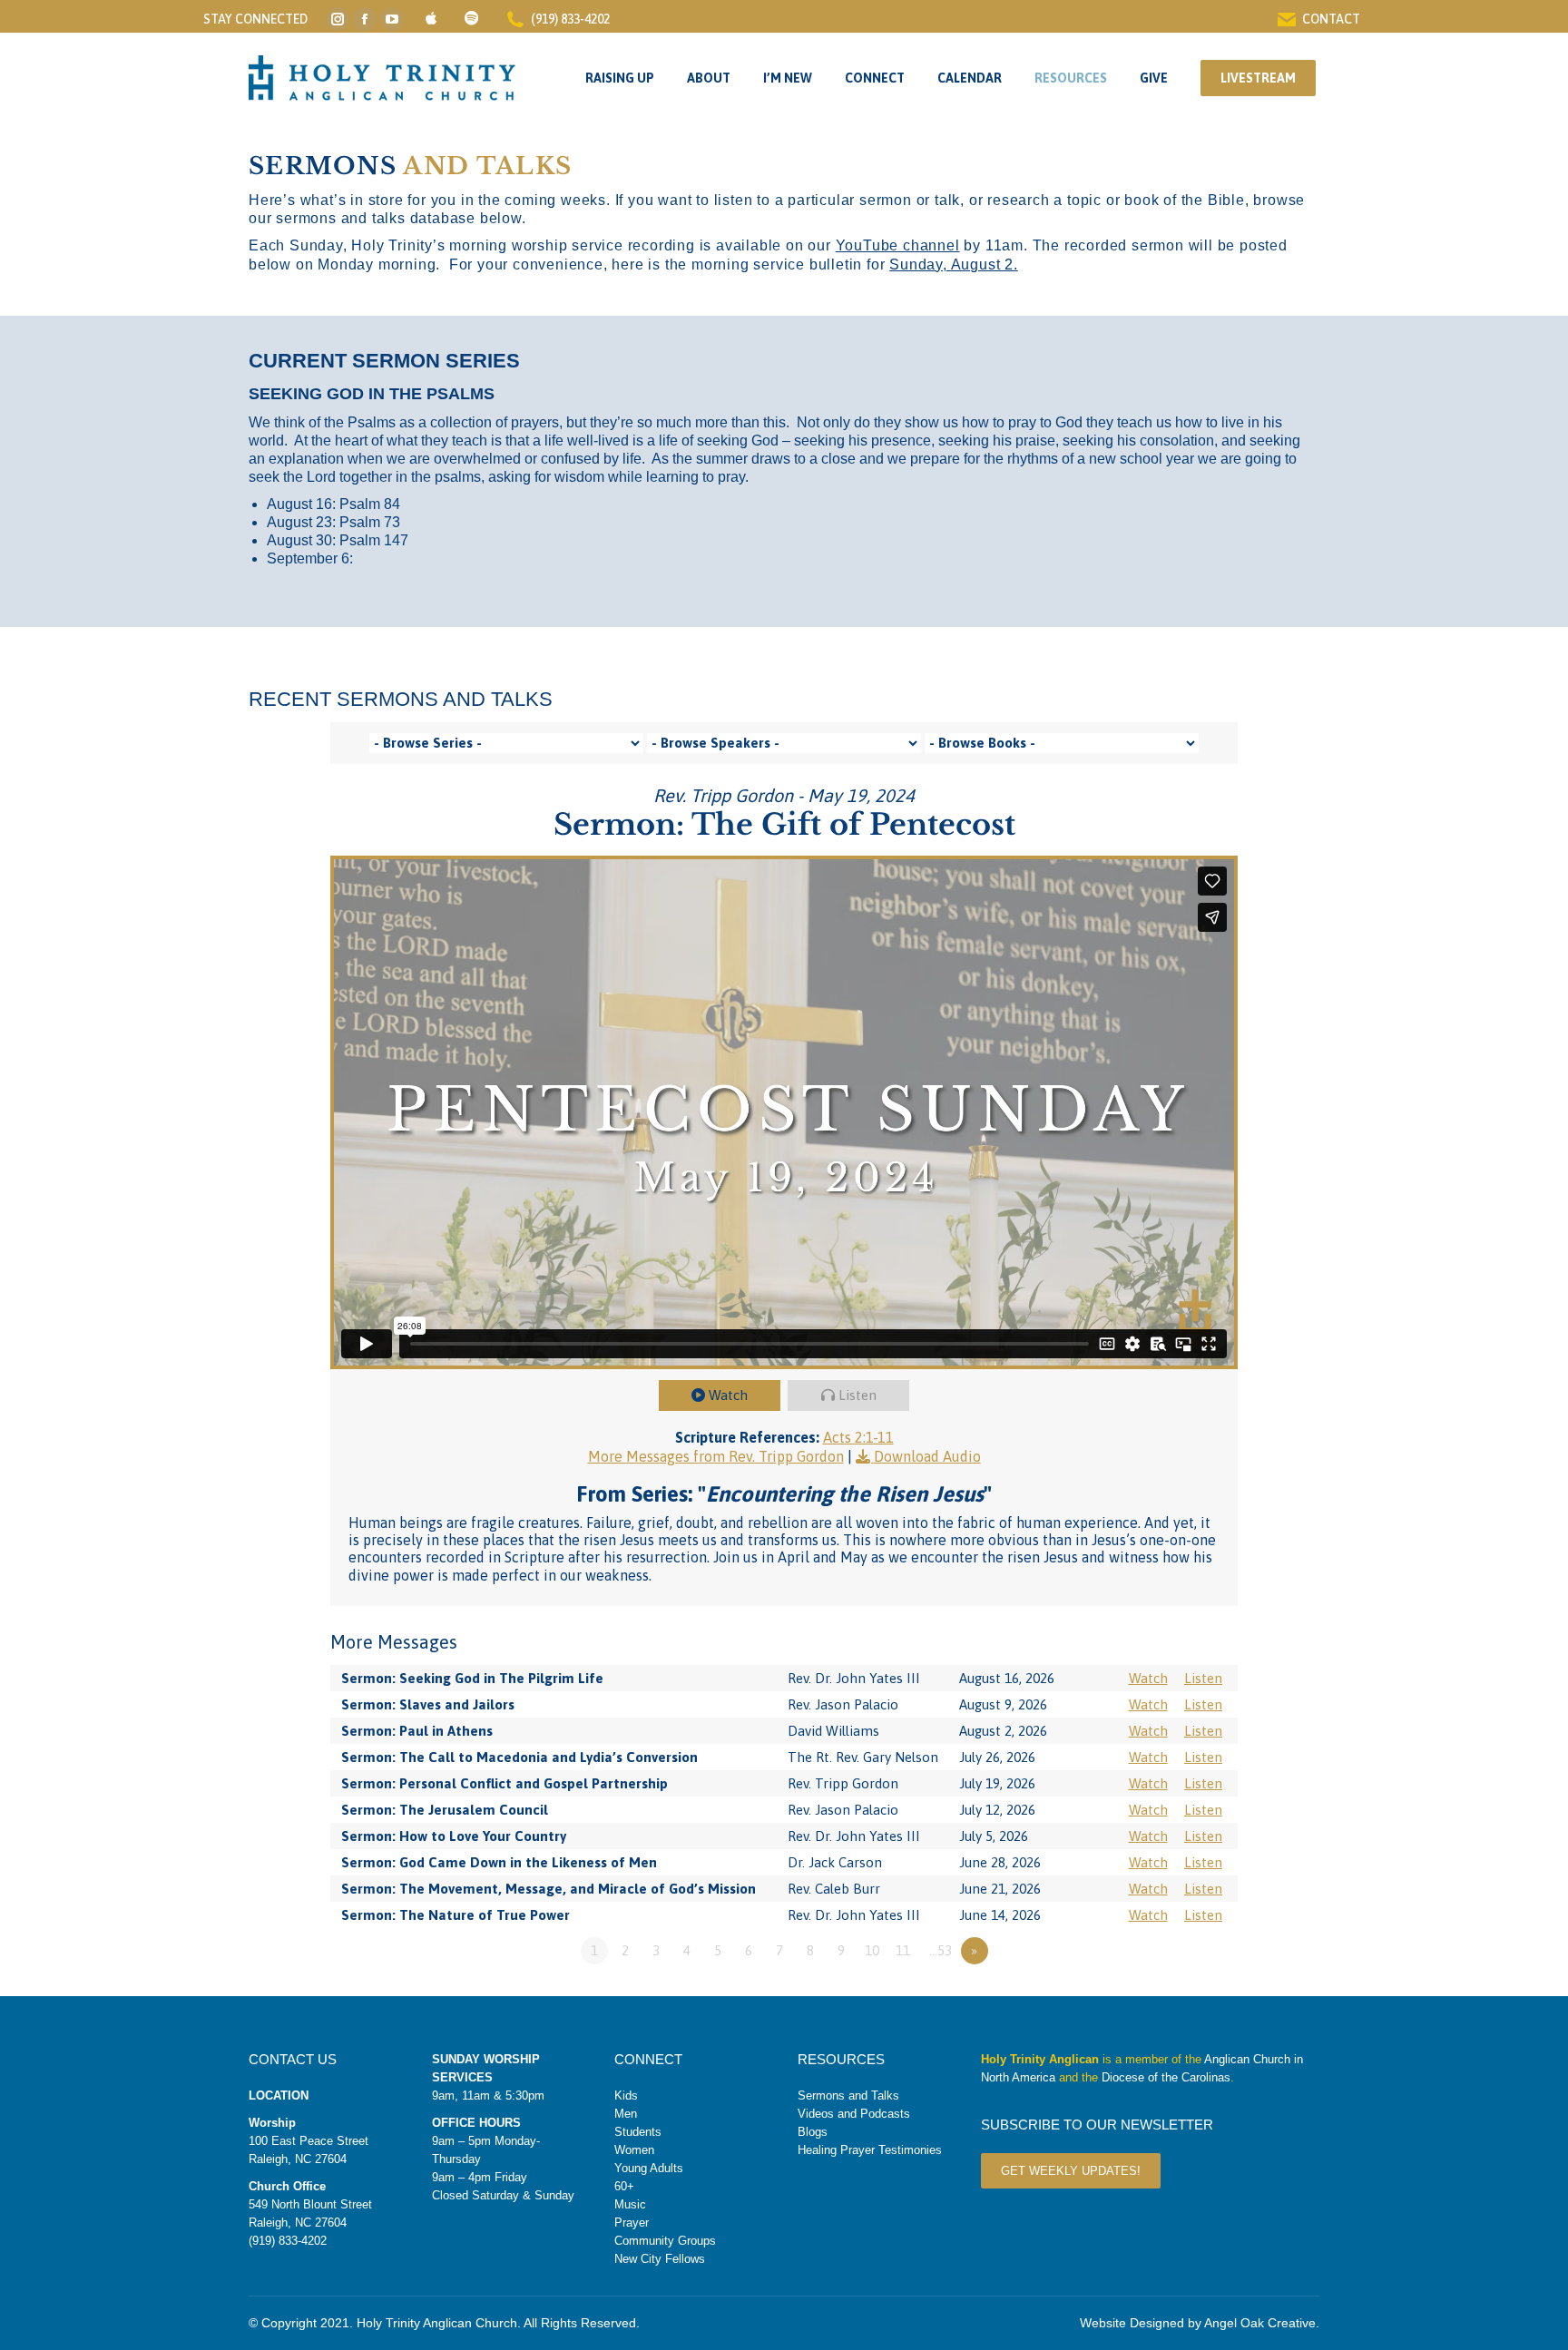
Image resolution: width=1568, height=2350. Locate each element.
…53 (941, 1950)
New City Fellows (660, 2259)
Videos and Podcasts (854, 2114)
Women (634, 2150)
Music (630, 2204)
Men (626, 2114)
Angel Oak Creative (1260, 2323)
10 (872, 1950)
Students (638, 2132)
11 (903, 1950)
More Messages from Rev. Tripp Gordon (716, 1456)
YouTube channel (898, 245)
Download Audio (927, 1456)
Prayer (632, 2223)
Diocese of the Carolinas (1166, 2077)
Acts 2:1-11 (858, 1437)
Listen (857, 1395)
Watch (728, 1395)
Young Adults (649, 2168)
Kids (626, 2095)
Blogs (813, 2132)
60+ (624, 2186)
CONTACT (1331, 19)
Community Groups (665, 2241)
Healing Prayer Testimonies (870, 2150)
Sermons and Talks (848, 2095)
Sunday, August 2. (954, 264)
